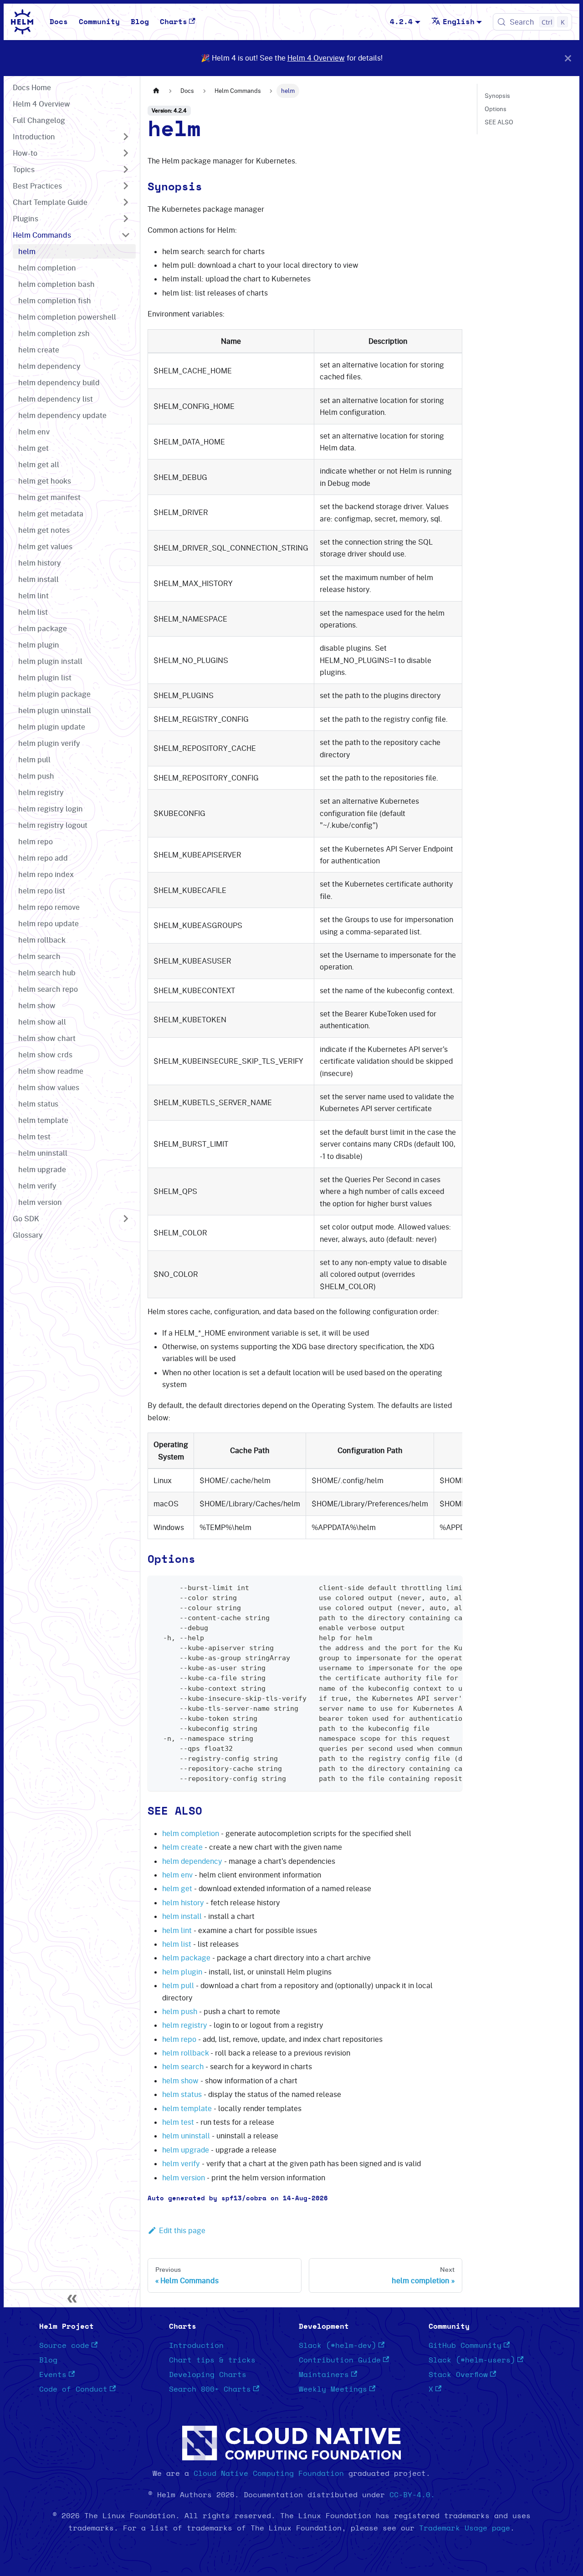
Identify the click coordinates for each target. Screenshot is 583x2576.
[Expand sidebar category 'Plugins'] (126, 219)
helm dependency (192, 1861)
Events (53, 2375)
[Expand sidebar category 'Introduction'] (126, 137)
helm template (187, 2108)
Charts (174, 22)
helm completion (191, 1833)
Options (496, 109)
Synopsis (497, 96)
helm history (183, 1903)
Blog (140, 22)
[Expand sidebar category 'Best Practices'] (126, 186)
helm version (184, 2178)
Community (99, 22)
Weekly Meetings (333, 2389)
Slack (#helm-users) (472, 2360)
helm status (182, 2094)
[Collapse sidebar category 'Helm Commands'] (126, 235)
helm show (180, 2081)
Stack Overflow (458, 2375)
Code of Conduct (73, 2389)
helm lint (177, 1930)
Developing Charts (208, 2375)
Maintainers (324, 2375)
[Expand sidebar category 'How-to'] (126, 153)
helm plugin (182, 1972)
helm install (182, 1916)
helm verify (181, 2163)
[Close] (568, 58)
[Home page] (156, 91)
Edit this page (182, 2230)
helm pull (178, 1985)
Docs (59, 22)
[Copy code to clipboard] (451, 1587)
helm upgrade (186, 2150)
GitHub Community (465, 2346)
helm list (177, 1944)
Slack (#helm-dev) (338, 2346)
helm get (177, 1888)
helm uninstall (186, 2136)
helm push (180, 2011)
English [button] (459, 22)
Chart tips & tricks (212, 2360)
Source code (64, 2346)
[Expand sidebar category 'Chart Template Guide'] (126, 202)
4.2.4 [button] (401, 22)
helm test (178, 2122)
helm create (182, 1847)
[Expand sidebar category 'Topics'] (126, 169)
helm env (177, 1875)
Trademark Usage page (465, 2528)
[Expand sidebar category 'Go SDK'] (126, 1219)
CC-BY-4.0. (412, 2495)
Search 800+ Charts (210, 2389)
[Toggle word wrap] (435, 1587)
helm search (183, 2066)
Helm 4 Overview (316, 58)
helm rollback (185, 2053)
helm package (186, 1958)
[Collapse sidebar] (72, 2298)
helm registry (185, 2025)
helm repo (179, 2039)
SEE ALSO (499, 122)
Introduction (196, 2346)
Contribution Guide (340, 2360)
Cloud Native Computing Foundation (269, 2474)
